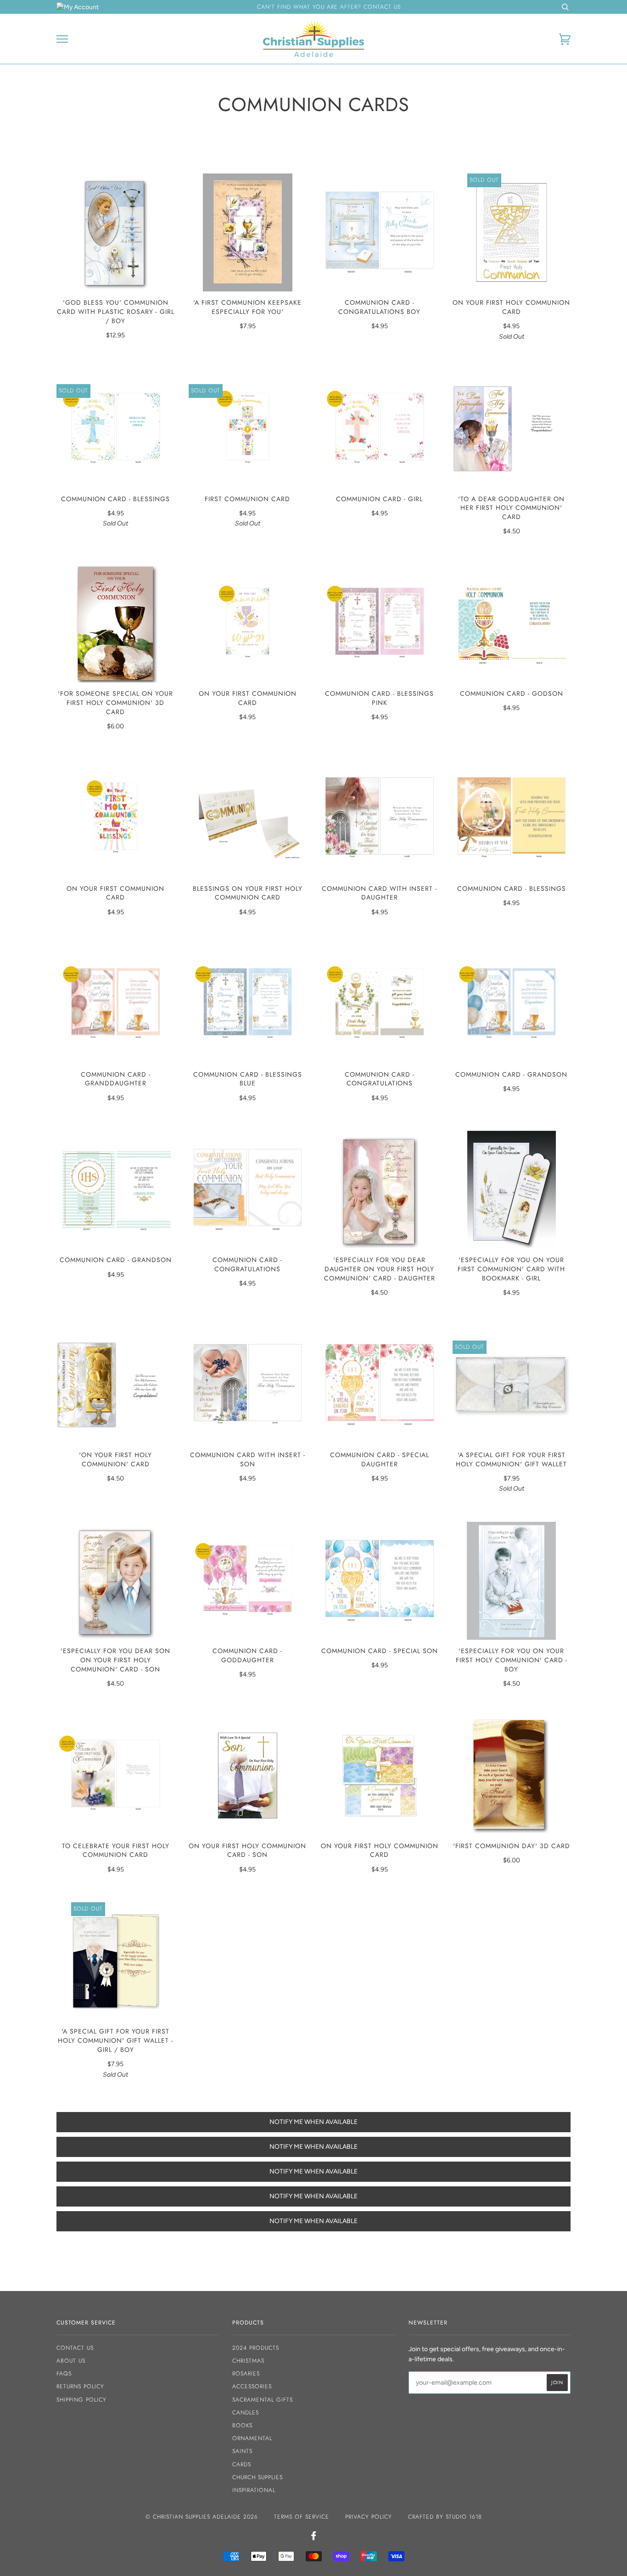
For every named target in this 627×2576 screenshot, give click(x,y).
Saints (242, 2451)
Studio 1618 (464, 2517)
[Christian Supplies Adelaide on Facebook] (314, 2537)
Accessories (252, 2386)
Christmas (248, 2361)
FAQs (64, 2374)
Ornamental (252, 2438)
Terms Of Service (302, 2517)
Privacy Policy (369, 2517)
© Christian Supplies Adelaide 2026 (202, 2517)
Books (242, 2425)
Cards (242, 2464)
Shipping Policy (81, 2400)
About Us (71, 2361)
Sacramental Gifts (263, 2400)
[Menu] (62, 39)
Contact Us (75, 2348)
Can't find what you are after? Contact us (329, 7)
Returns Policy (80, 2386)
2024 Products (256, 2348)
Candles (246, 2413)
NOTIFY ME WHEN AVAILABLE (313, 2122)
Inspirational (254, 2490)
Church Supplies (258, 2477)
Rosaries (246, 2374)
